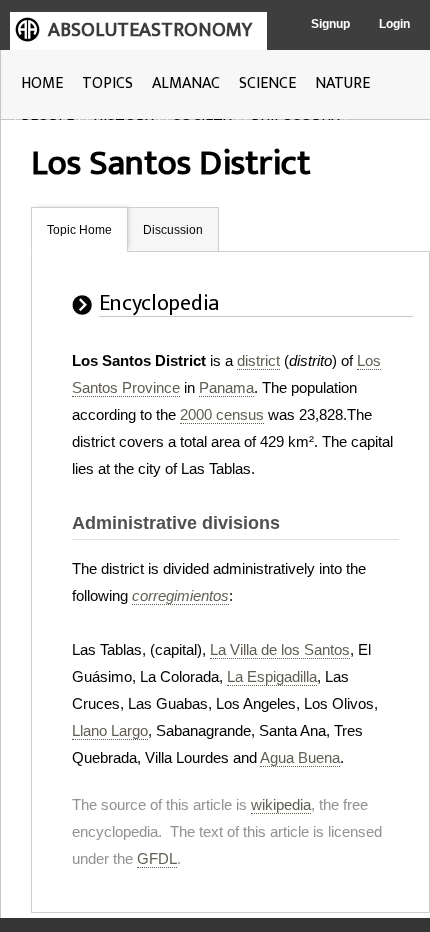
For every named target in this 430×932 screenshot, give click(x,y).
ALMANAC (186, 83)
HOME (42, 83)
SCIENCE (267, 83)
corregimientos (180, 595)
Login (394, 24)
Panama (226, 387)
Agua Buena (300, 757)
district (258, 360)
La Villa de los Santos (280, 649)
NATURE (342, 83)
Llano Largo (110, 730)
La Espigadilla (272, 676)
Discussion (173, 230)
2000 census (222, 414)
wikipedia (281, 804)
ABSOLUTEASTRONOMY (150, 30)
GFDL (157, 858)
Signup (330, 24)
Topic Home (79, 230)
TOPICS (107, 83)
